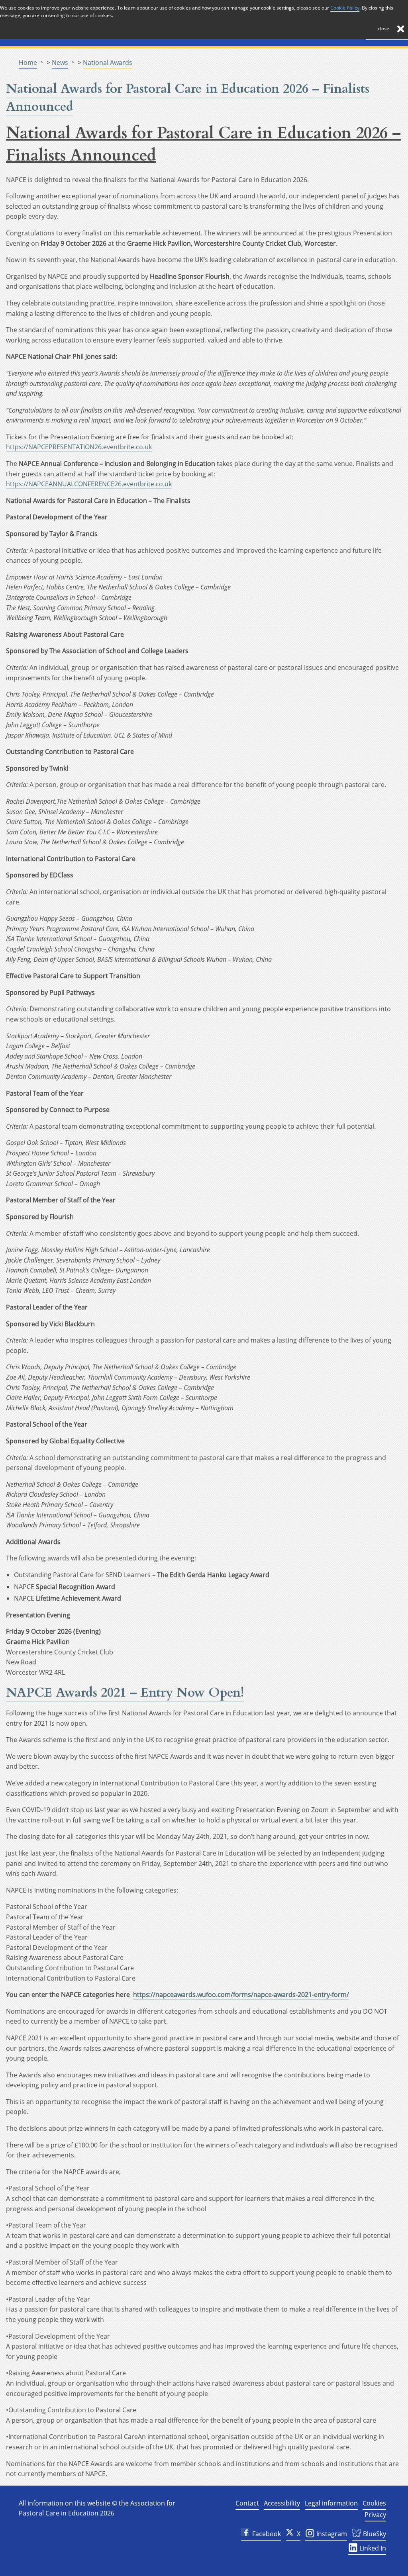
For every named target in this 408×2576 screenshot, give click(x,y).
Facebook (267, 2534)
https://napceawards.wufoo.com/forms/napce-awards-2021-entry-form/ (241, 1995)
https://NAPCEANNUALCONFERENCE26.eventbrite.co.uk (89, 484)
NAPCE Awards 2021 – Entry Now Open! (125, 1693)
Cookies (374, 2503)
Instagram (331, 2534)
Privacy (375, 2515)
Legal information (331, 2503)
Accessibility (282, 2503)
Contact (247, 2503)
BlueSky (374, 2534)
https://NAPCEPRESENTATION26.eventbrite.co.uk (79, 447)
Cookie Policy (345, 8)
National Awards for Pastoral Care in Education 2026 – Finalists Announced (188, 98)
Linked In (372, 2548)
